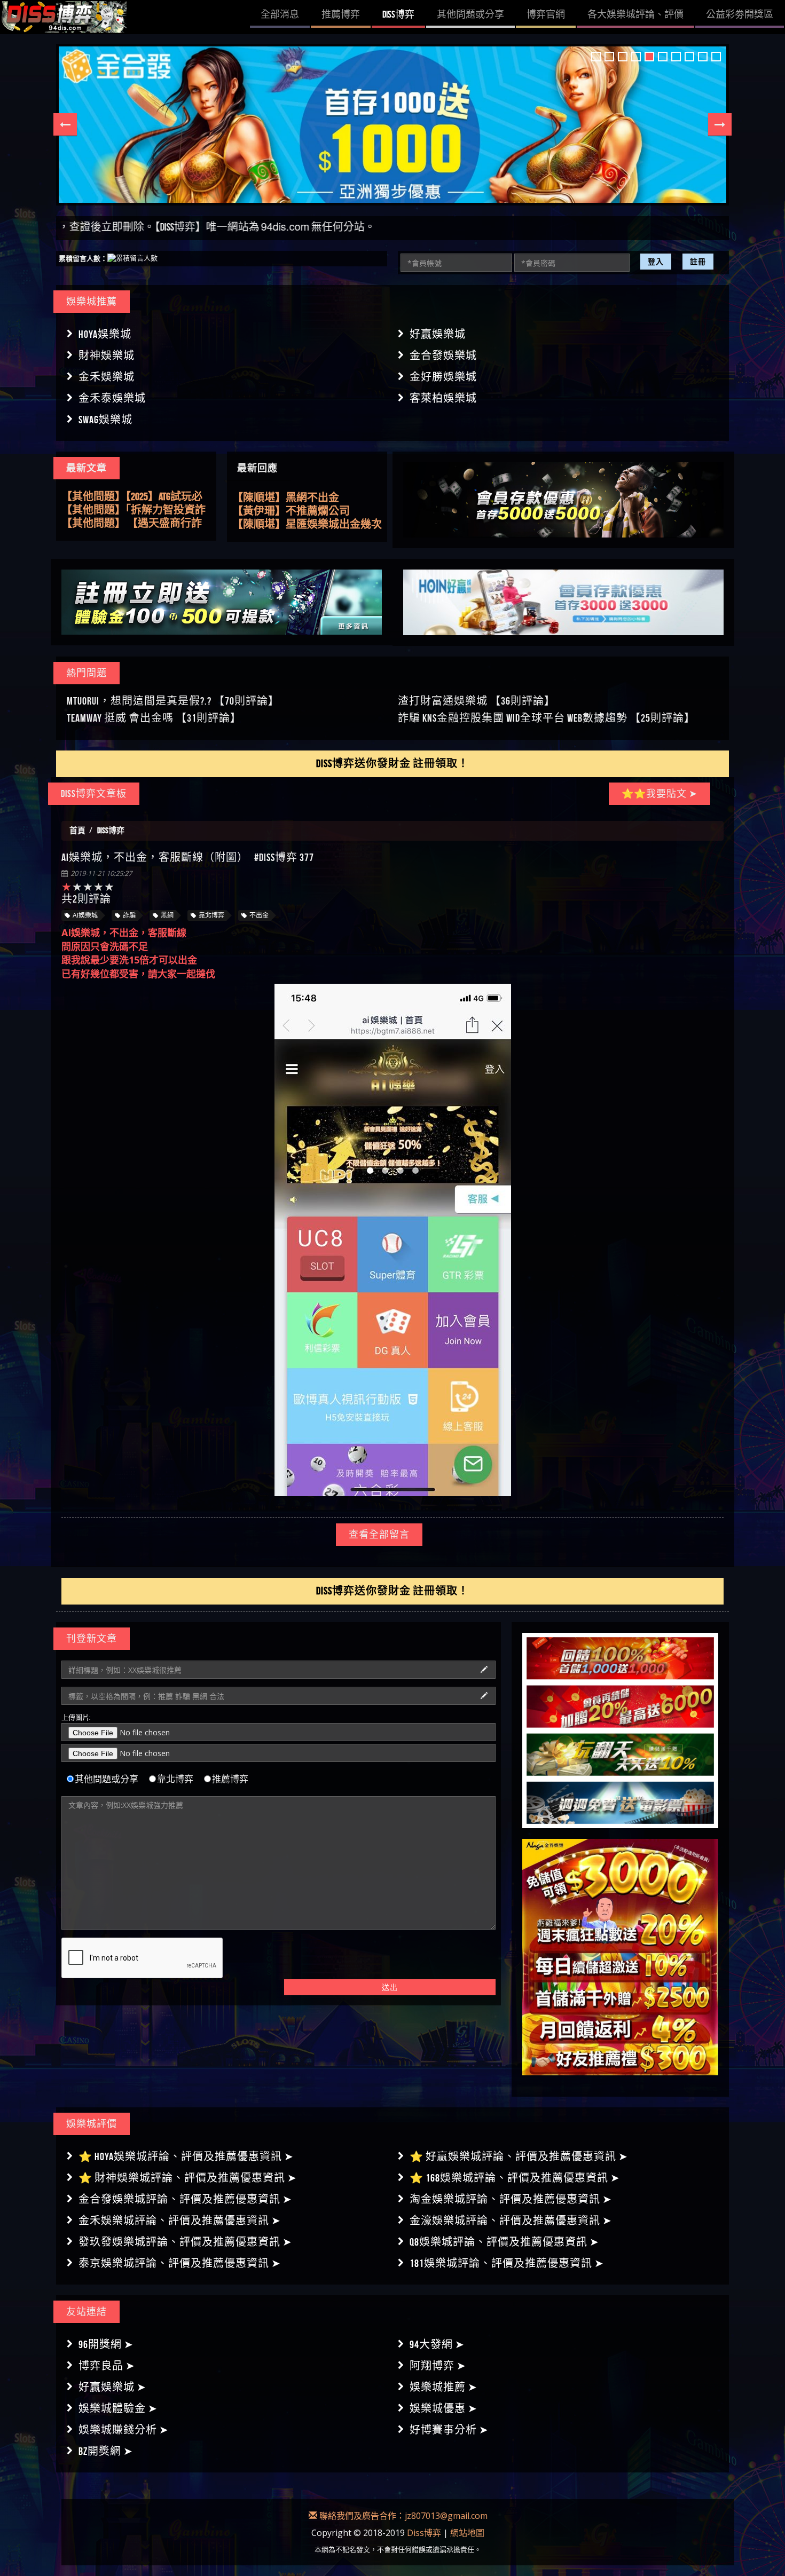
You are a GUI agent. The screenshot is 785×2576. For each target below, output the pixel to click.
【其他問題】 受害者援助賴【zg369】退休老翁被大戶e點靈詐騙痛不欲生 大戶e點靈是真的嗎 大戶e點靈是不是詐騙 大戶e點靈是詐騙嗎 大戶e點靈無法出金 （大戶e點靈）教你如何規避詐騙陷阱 (136, 524)
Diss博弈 (424, 2533)
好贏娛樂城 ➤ (112, 2387)
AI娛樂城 (85, 915)
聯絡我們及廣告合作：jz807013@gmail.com (402, 2516)
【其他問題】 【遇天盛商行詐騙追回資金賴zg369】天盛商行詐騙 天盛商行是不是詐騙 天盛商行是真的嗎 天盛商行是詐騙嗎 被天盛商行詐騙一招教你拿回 (136, 510)
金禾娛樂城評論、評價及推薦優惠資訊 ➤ (180, 2221)
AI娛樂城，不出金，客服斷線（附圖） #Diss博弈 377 (188, 857)
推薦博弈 (230, 1779)
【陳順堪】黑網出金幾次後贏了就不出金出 (307, 507)
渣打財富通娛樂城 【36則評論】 (477, 701)
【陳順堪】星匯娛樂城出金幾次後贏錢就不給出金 (307, 494)
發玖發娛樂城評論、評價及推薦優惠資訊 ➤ (185, 2242)
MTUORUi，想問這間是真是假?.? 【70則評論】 (173, 701)
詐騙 (129, 915)
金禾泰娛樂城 (112, 398)
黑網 (167, 915)
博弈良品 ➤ (107, 2366)
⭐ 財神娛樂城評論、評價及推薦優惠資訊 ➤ (188, 2178)
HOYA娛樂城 (105, 334)
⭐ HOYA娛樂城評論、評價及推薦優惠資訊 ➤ (186, 2156)
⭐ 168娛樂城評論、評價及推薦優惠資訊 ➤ (515, 2178)
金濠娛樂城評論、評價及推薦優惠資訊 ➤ (511, 2221)
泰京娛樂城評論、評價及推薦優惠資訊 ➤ (180, 2263)
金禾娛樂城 (107, 377)
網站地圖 (467, 2533)
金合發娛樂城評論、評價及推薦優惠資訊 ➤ (185, 2199)
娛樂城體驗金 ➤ (118, 2408)
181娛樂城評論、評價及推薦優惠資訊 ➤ (507, 2263)
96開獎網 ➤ (106, 2344)
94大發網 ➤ (437, 2344)
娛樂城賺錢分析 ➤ (124, 2430)
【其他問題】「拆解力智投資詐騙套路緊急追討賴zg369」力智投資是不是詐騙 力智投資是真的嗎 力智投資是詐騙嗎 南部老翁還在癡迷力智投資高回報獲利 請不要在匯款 (136, 497)
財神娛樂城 (107, 355)
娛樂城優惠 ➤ (443, 2408)
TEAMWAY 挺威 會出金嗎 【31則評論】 (154, 718)
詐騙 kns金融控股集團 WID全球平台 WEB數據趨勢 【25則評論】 (547, 718)
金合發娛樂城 (443, 355)
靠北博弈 (211, 915)
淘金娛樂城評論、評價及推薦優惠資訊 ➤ (511, 2199)
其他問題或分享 (107, 1779)
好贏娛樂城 (438, 334)
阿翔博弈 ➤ (438, 2366)
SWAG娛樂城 (105, 420)
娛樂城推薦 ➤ (443, 2387)
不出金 (259, 915)
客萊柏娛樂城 (443, 398)
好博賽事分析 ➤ (449, 2430)
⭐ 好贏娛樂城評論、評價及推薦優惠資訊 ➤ (519, 2156)
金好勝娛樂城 (443, 377)
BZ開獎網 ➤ (106, 2451)
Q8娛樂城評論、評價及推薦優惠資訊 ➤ (504, 2242)
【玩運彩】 (259, 520)
